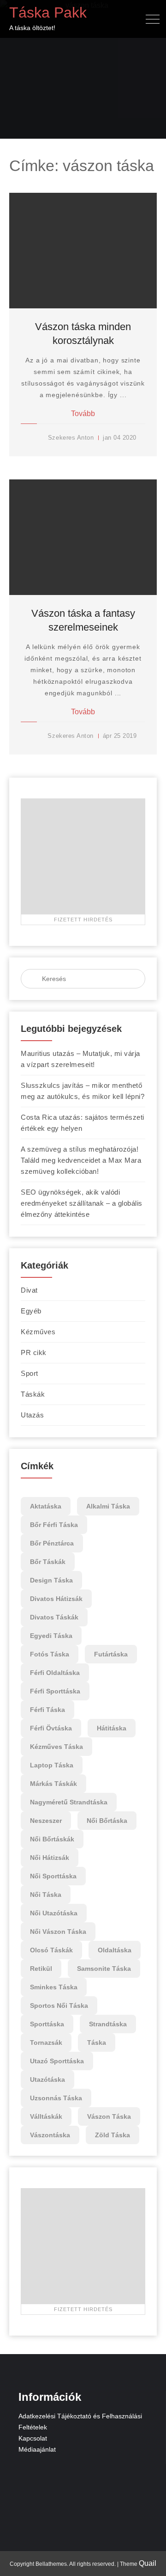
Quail (148, 2563)
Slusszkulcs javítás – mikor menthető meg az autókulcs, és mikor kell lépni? (83, 1091)
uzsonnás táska (56, 2098)
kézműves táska (56, 1747)
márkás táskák (53, 1784)
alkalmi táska (108, 1506)
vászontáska (50, 2135)
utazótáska (47, 2079)
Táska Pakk (48, 12)
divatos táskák (54, 1617)
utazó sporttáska (57, 2061)
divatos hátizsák (56, 1599)
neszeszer (46, 1821)
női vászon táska (58, 1932)
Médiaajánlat (37, 2449)
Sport (30, 1373)
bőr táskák (48, 1562)
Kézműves (38, 1332)
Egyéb (31, 1311)
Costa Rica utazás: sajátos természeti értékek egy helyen (83, 1123)
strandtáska (108, 2024)
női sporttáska (53, 1876)
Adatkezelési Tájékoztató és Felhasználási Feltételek (80, 2422)
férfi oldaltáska (55, 1673)
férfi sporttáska (55, 1691)
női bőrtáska (107, 1821)
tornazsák (46, 2042)
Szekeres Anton (71, 438)
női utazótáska (54, 1913)
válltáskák (46, 2116)
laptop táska (52, 1765)
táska (97, 2042)
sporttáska (47, 2024)
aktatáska (46, 1506)
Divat (29, 1290)
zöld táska (113, 2135)
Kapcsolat (33, 2438)
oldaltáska (115, 1950)
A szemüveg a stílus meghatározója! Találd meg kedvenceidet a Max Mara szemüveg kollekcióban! (81, 1160)
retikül (41, 1969)
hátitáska (112, 1728)
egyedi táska (51, 1636)
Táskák (33, 1394)
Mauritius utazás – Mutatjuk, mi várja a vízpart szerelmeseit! (80, 1059)
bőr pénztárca (52, 1543)
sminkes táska (54, 1987)
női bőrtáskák (52, 1839)
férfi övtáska (51, 1728)
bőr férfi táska (54, 1525)
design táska (51, 1580)
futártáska (111, 1654)
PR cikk (34, 1352)
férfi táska (47, 1710)
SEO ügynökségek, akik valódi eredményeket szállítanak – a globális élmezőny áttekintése (82, 1203)
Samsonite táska (104, 1969)
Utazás (32, 1415)
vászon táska (109, 2116)
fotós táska (50, 1654)
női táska (46, 1895)
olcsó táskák (51, 1950)
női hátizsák (50, 1858)
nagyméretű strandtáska (69, 1802)
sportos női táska (59, 2006)
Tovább (83, 414)
